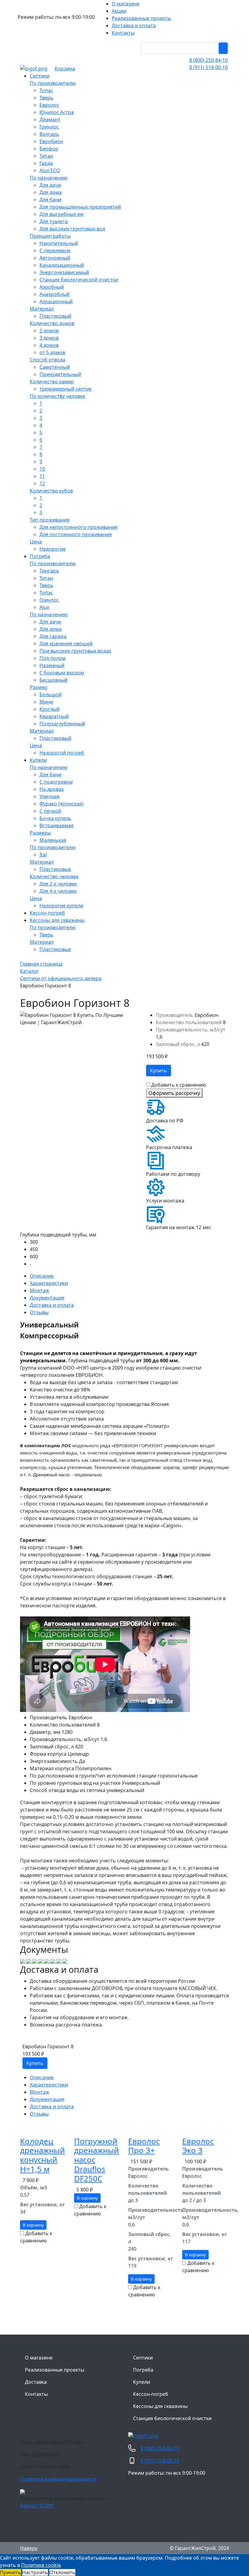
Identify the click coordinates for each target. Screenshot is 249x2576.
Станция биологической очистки (172, 2418)
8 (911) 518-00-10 (208, 67)
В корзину (33, 2225)
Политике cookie (41, 2565)
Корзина (65, 69)
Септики (143, 2358)
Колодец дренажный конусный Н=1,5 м (43, 2155)
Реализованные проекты (55, 2370)
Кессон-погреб (151, 2394)
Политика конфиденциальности (58, 2479)
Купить (159, 1071)
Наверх (29, 2548)
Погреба (143, 2370)
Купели (142, 2382)
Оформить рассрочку (174, 1093)
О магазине (39, 2358)
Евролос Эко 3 (198, 2146)
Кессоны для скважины (160, 2406)
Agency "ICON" (37, 2506)
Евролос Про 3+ (144, 2146)
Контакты (36, 2394)
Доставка (36, 2382)
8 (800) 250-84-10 (208, 60)
